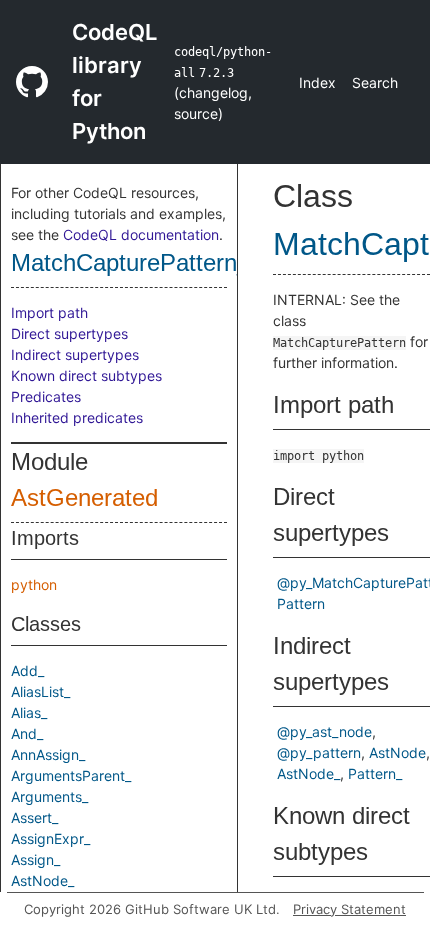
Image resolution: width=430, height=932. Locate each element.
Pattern (301, 603)
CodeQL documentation (141, 234)
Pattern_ (375, 773)
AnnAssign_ (48, 754)
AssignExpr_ (50, 838)
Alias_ (29, 712)
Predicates (46, 396)
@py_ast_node (324, 731)
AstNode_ (42, 880)
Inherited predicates (77, 417)
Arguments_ (49, 796)
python (34, 584)
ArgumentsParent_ (71, 775)
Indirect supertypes (75, 354)
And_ (27, 733)
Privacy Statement (349, 909)
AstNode (397, 752)
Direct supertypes (69, 333)
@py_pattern (319, 752)
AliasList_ (40, 691)
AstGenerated (84, 497)
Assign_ (35, 859)
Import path (49, 312)
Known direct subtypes (86, 375)
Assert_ (34, 817)
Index (317, 82)
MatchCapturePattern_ (130, 262)
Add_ (27, 670)
